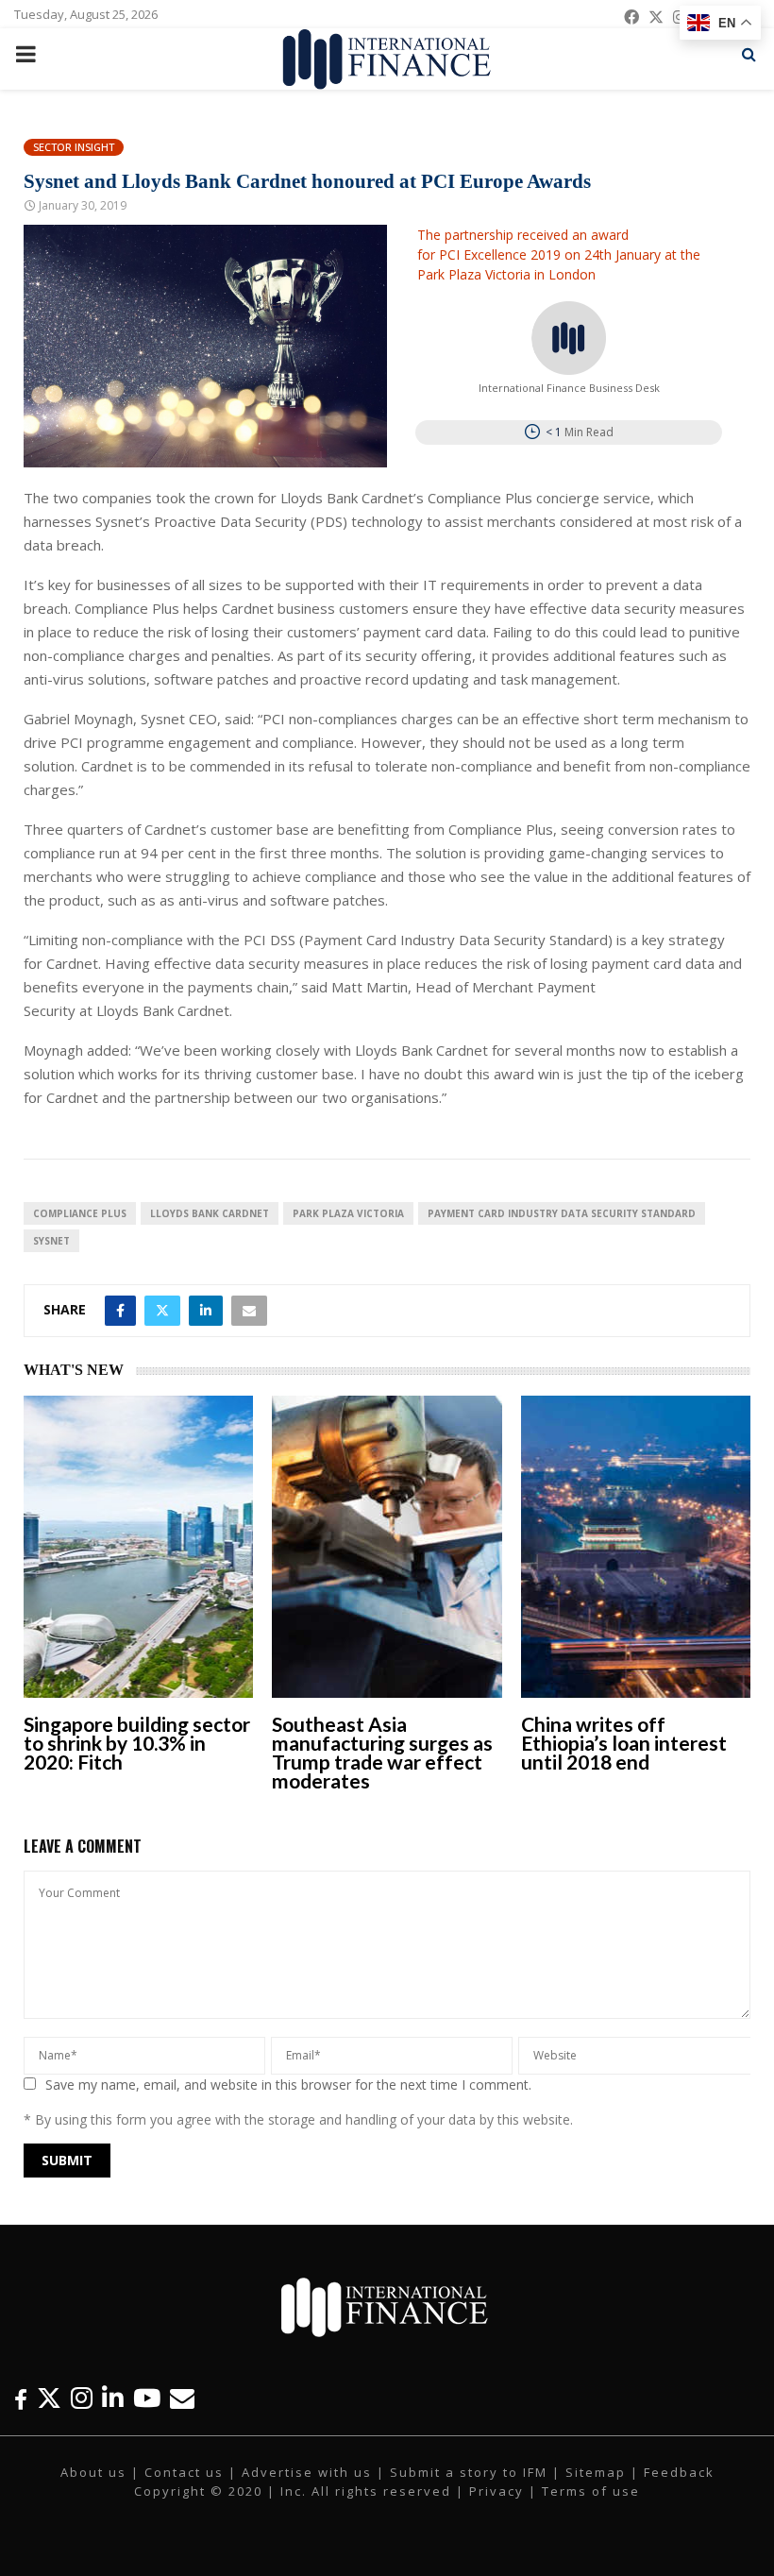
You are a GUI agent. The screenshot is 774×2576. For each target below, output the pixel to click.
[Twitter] (49, 2398)
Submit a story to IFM (469, 2472)
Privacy (496, 2491)
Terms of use (591, 2491)
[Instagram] (82, 2398)
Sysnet (51, 1241)
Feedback (679, 2472)
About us (93, 2472)
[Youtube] (147, 2398)
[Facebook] (21, 2398)
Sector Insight (74, 147)
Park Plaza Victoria (348, 1213)
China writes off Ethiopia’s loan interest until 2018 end (624, 1743)
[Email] (182, 2398)
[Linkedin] (113, 2398)
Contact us (184, 2472)
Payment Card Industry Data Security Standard (562, 1213)
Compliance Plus (80, 1213)
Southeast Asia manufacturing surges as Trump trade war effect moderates (382, 1752)
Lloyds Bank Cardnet (210, 1213)
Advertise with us (307, 2472)
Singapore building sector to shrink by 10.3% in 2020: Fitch (137, 1743)
